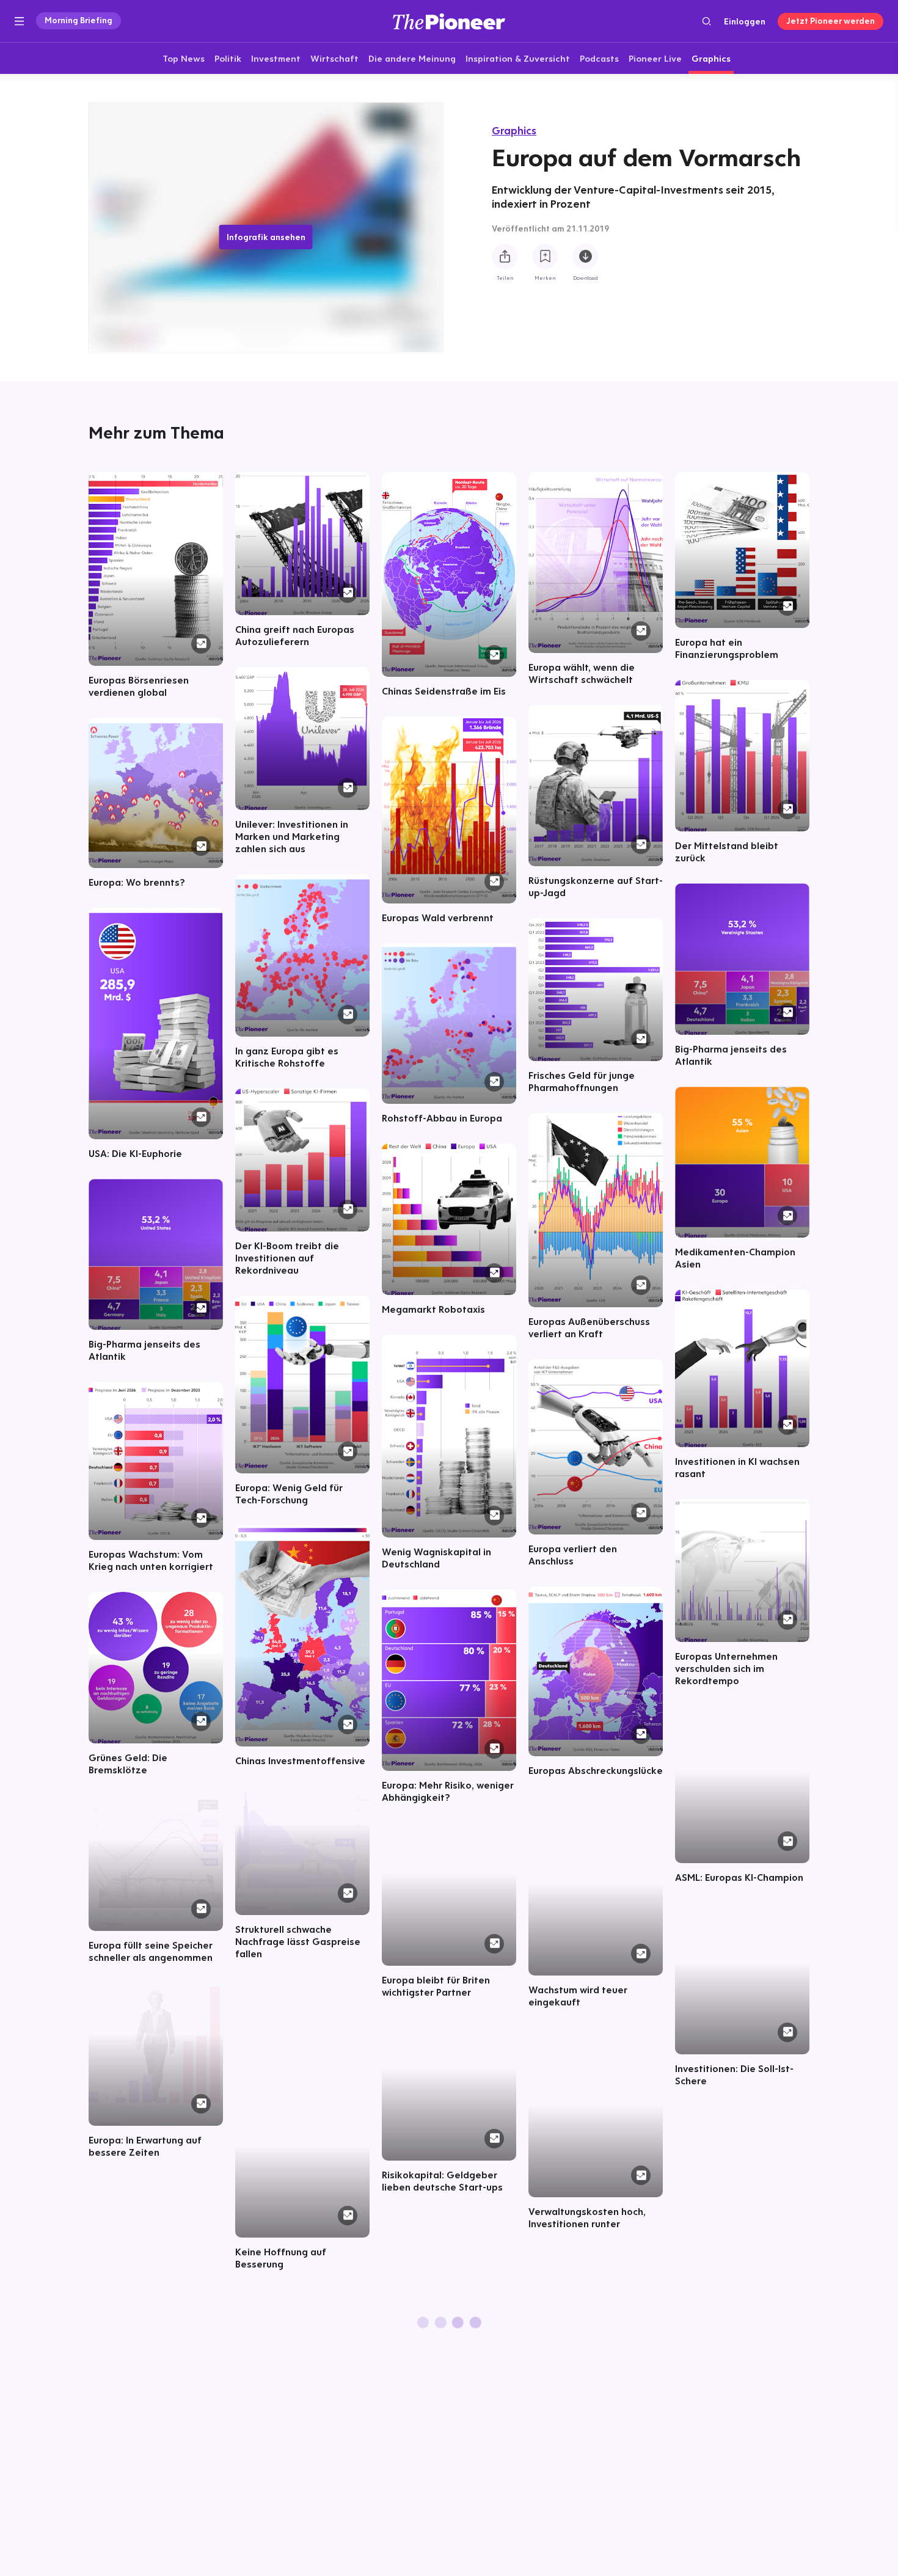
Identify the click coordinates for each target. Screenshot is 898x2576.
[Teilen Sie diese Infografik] (505, 257)
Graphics (514, 130)
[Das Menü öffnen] (19, 21)
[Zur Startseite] (449, 21)
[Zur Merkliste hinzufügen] (545, 257)
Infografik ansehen (266, 237)
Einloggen (745, 21)
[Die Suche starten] (706, 21)
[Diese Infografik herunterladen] (585, 257)
